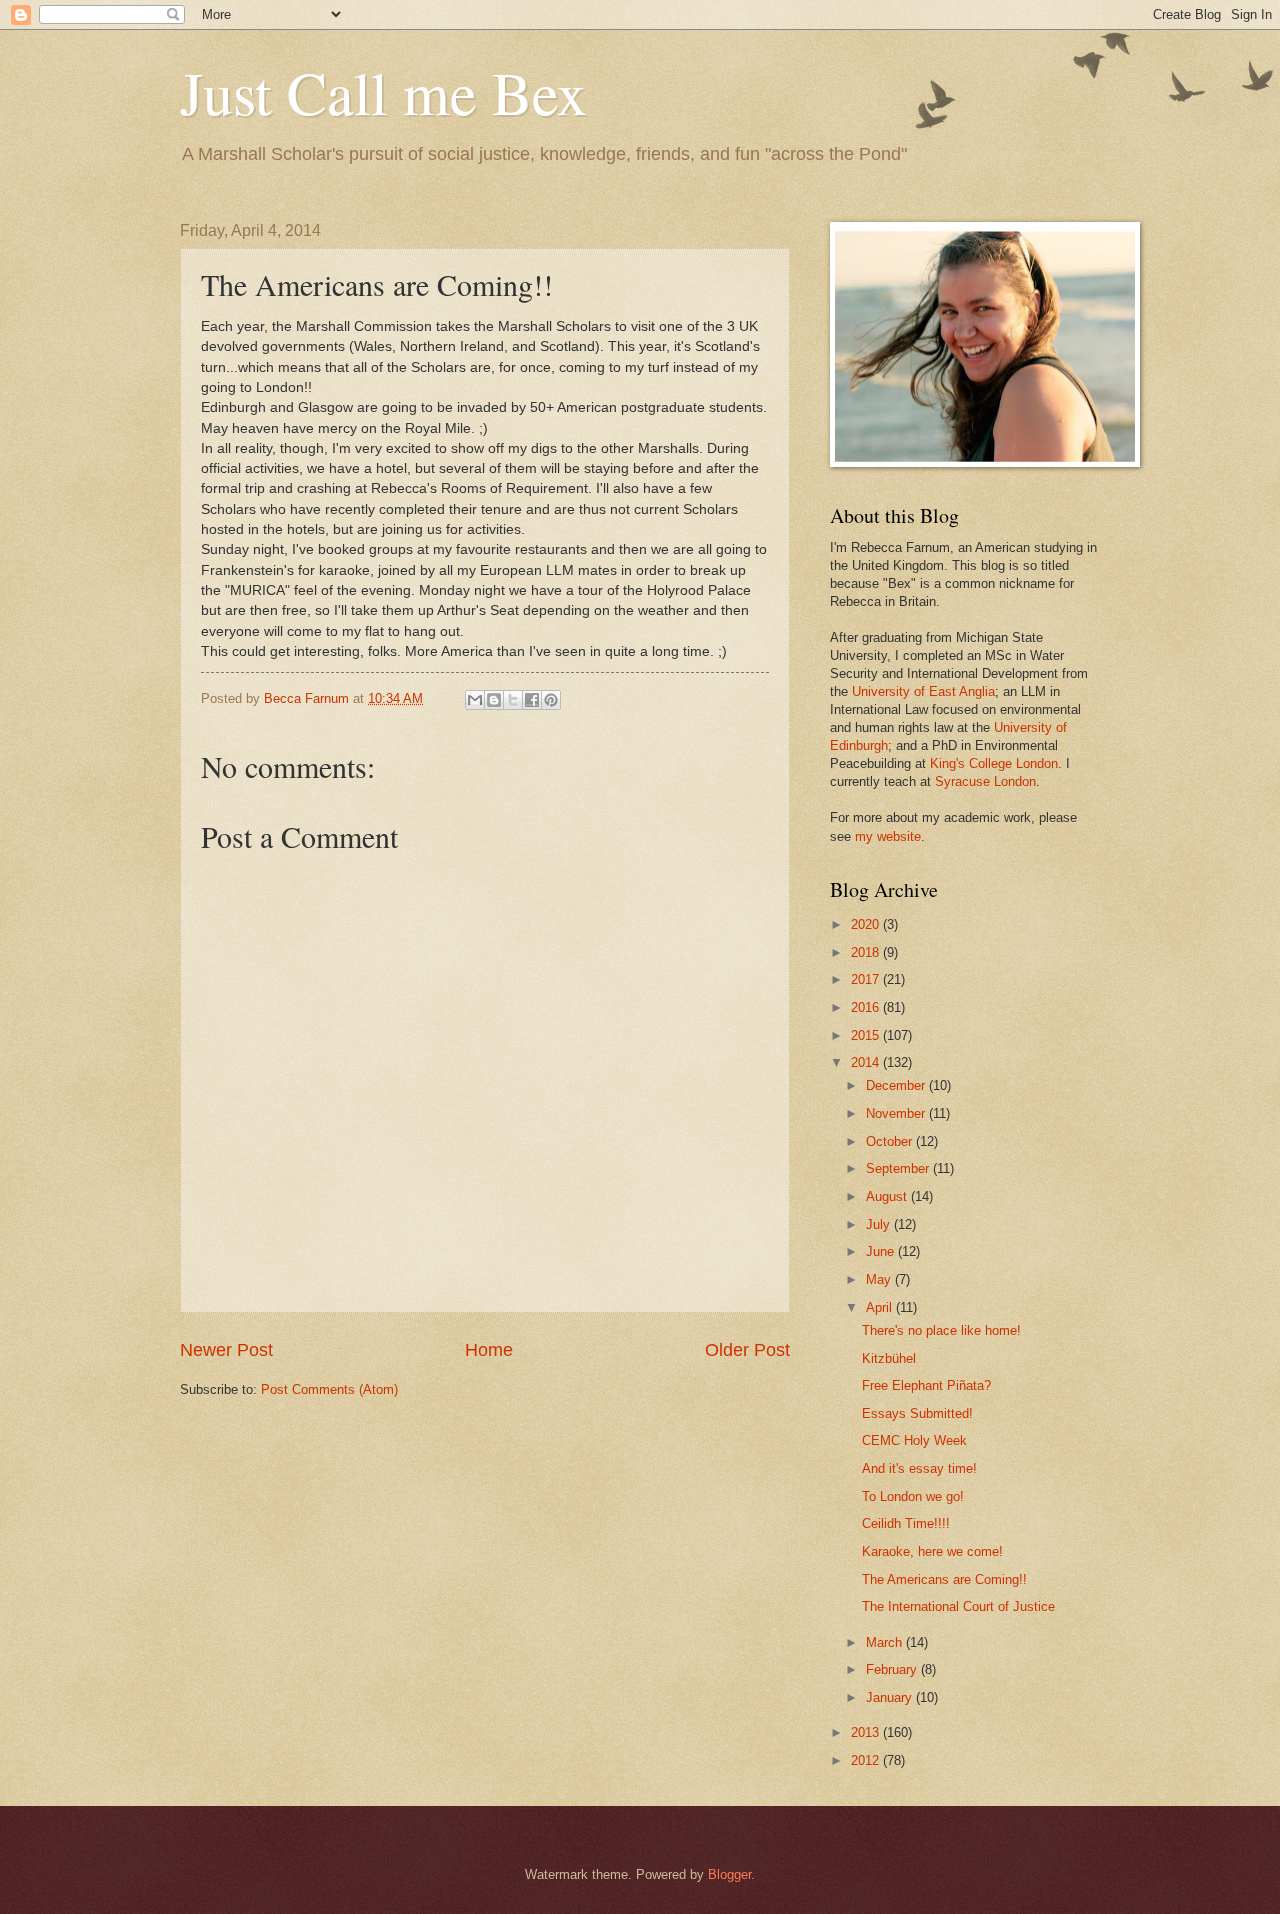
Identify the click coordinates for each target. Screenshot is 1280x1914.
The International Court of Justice (958, 1606)
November (897, 1113)
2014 (867, 1062)
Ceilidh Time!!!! (906, 1523)
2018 (867, 952)
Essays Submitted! (917, 1413)
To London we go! (913, 1496)
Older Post (747, 1350)
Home (489, 1350)
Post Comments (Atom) (329, 1389)
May (880, 1279)
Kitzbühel (889, 1358)
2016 (867, 1007)
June (882, 1251)
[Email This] (475, 700)
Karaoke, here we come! (932, 1551)
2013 (867, 1732)
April (881, 1307)
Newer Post (226, 1350)
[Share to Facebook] (532, 700)
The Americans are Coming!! (944, 1579)
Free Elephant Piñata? (926, 1385)
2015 (867, 1035)
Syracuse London (985, 781)
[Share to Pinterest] (551, 700)
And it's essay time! (919, 1468)
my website (888, 836)
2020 (867, 924)
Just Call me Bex (383, 92)
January (891, 1697)
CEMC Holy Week (914, 1440)
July (880, 1224)
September (899, 1168)
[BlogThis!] (494, 700)
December (897, 1085)
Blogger (729, 1874)
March (886, 1642)
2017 (867, 979)
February (893, 1669)
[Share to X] (513, 700)
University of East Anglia (923, 691)
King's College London (994, 763)
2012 (867, 1760)
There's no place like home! (941, 1330)
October (891, 1141)
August (888, 1196)
